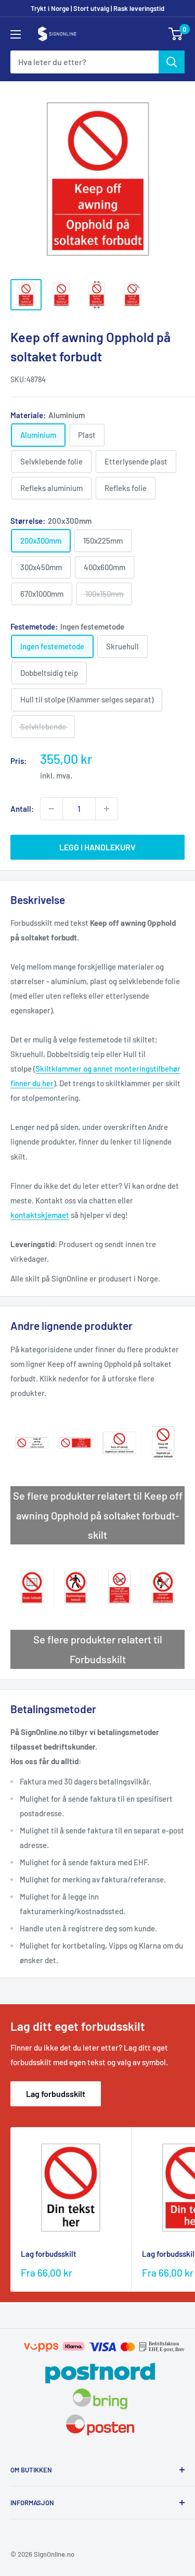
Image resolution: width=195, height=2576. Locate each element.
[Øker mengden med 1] (107, 809)
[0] (176, 34)
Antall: (22, 809)
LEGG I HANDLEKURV (97, 847)
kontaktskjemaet (40, 1215)
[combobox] (84, 62)
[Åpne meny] (16, 34)
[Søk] (172, 62)
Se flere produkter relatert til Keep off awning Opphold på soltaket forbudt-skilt (98, 1515)
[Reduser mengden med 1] (51, 809)
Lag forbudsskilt (56, 2094)
